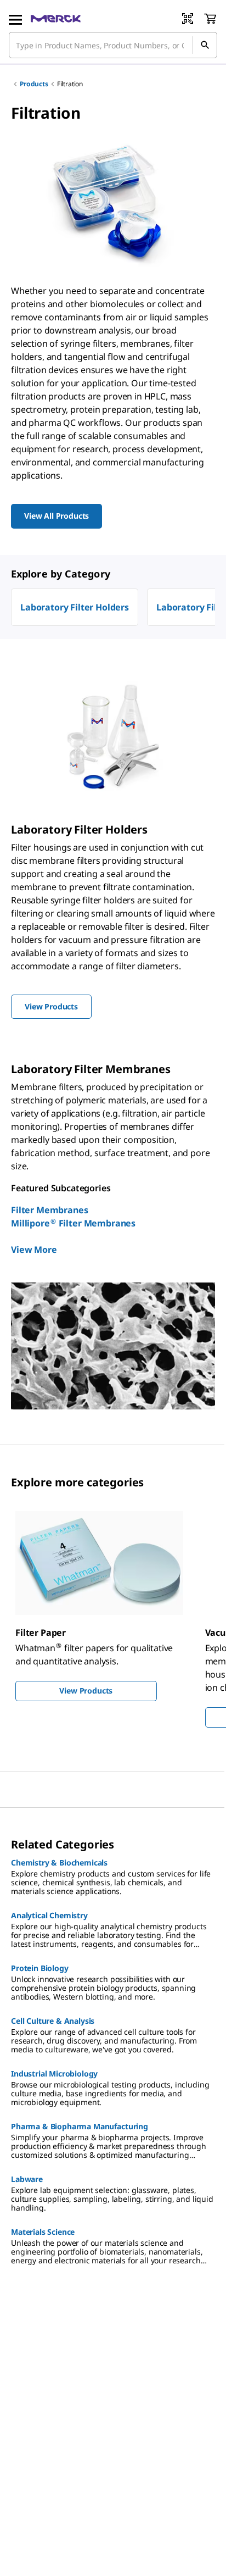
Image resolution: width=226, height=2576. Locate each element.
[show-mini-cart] (210, 19)
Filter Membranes (49, 1210)
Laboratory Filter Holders (75, 607)
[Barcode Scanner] (188, 19)
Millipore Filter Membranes (73, 1223)
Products (34, 84)
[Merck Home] (56, 19)
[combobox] (113, 45)
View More (34, 1250)
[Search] (205, 45)
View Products (86, 1690)
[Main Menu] (15, 19)
